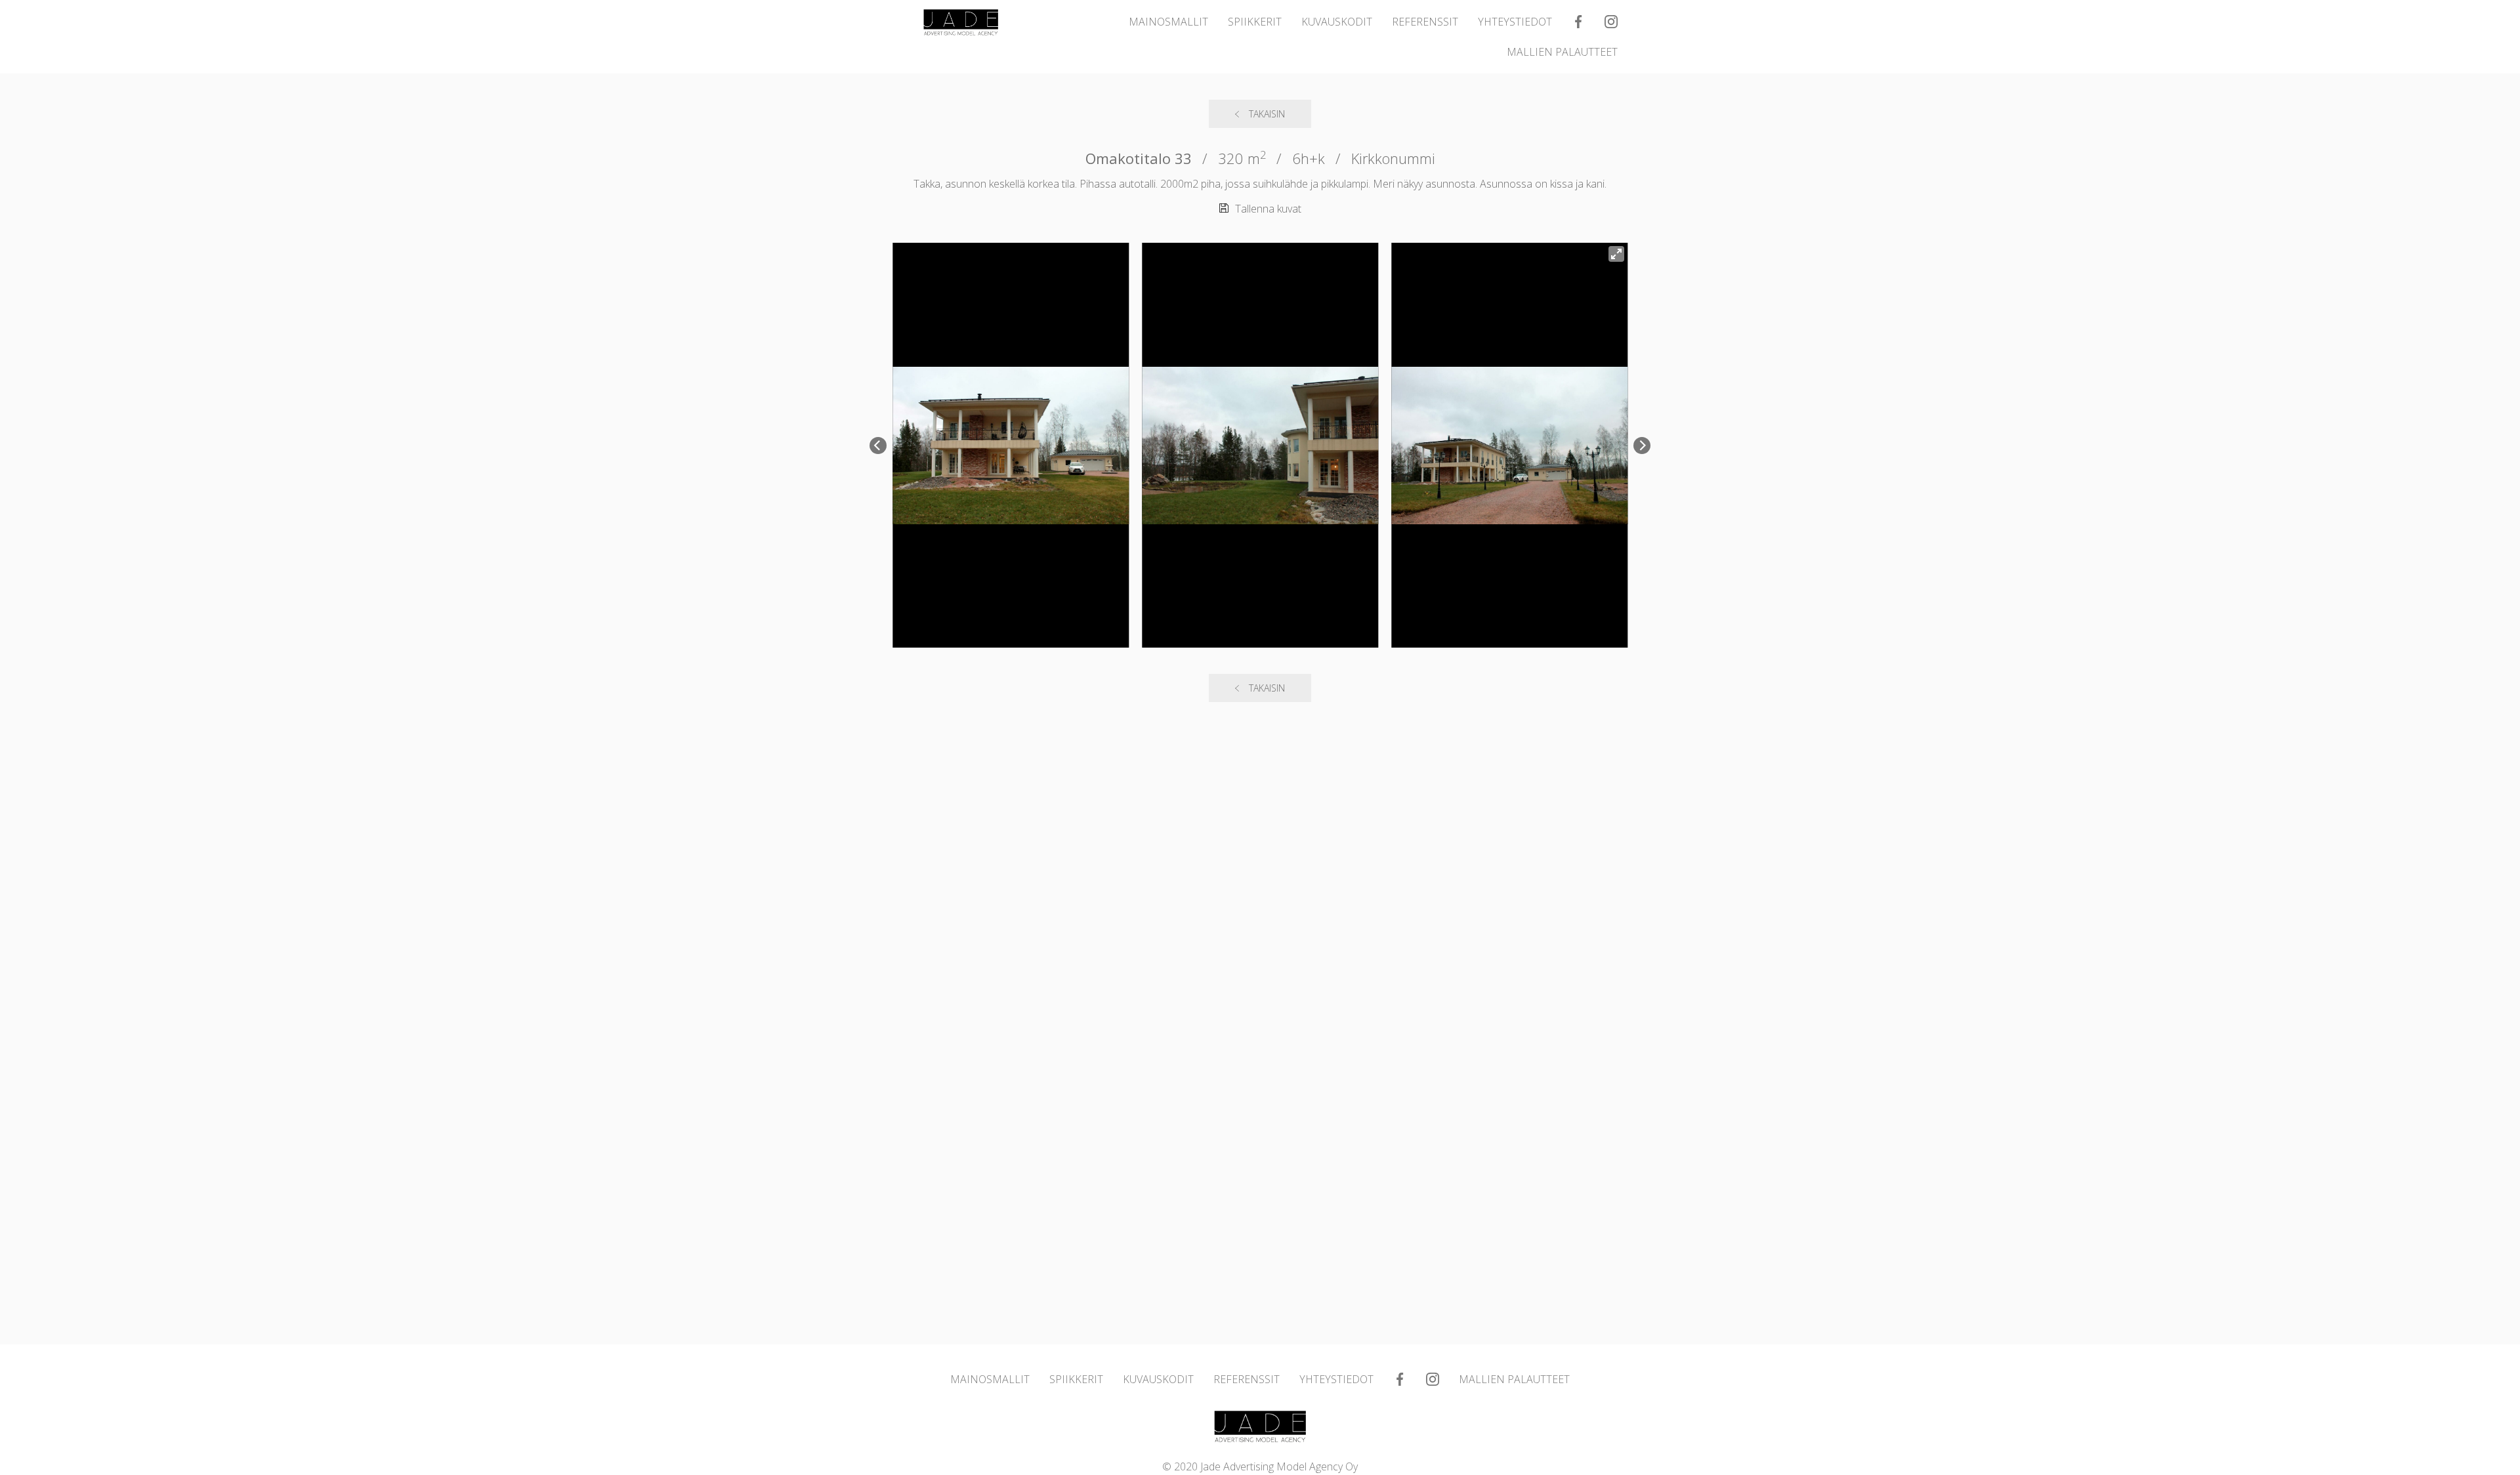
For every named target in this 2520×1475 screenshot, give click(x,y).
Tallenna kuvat (1268, 209)
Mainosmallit (1168, 22)
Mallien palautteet (1562, 52)
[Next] (1642, 446)
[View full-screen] (1616, 254)
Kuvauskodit (1337, 22)
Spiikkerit (1255, 22)
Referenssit (1425, 22)
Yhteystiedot (1515, 22)
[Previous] (878, 446)
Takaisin (1267, 114)
